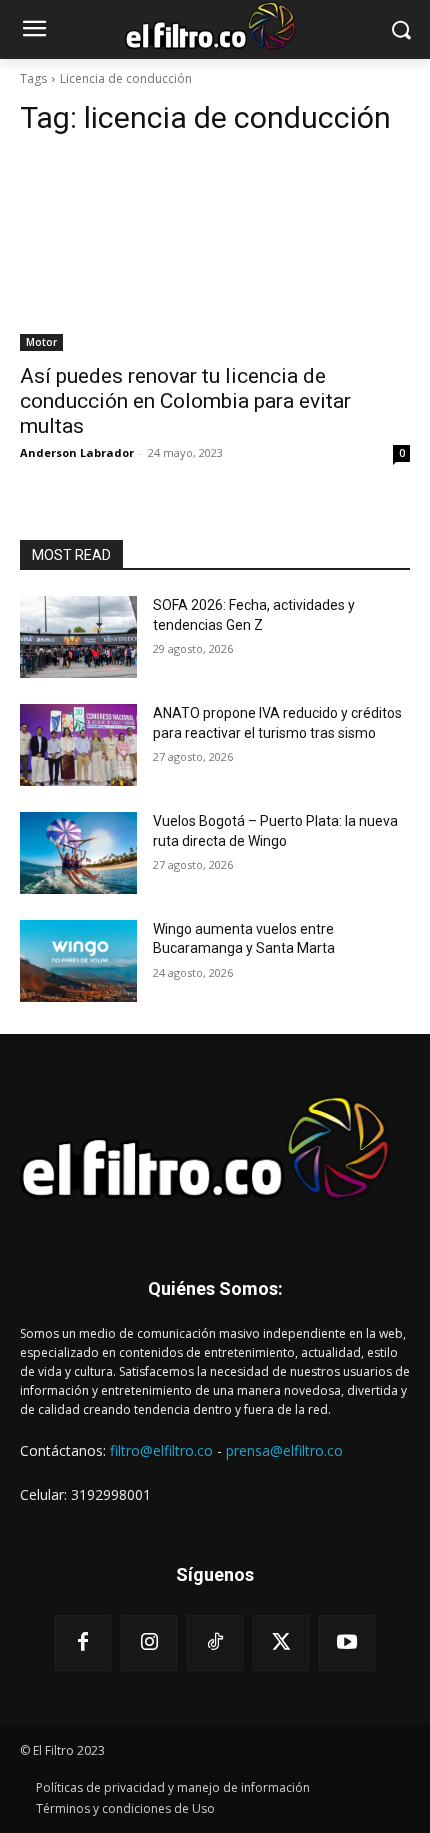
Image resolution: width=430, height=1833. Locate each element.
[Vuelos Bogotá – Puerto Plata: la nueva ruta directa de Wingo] (78, 853)
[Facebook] (83, 1643)
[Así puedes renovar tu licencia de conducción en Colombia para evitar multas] (215, 253)
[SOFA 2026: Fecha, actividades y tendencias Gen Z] (78, 637)
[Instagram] (149, 1643)
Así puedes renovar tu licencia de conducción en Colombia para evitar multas (185, 401)
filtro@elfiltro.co (161, 1450)
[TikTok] (215, 1643)
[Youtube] (347, 1643)
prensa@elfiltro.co (284, 1450)
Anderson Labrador (77, 452)
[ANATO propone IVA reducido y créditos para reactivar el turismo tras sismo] (78, 745)
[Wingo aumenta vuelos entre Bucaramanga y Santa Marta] (78, 961)
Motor (41, 342)
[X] (281, 1643)
